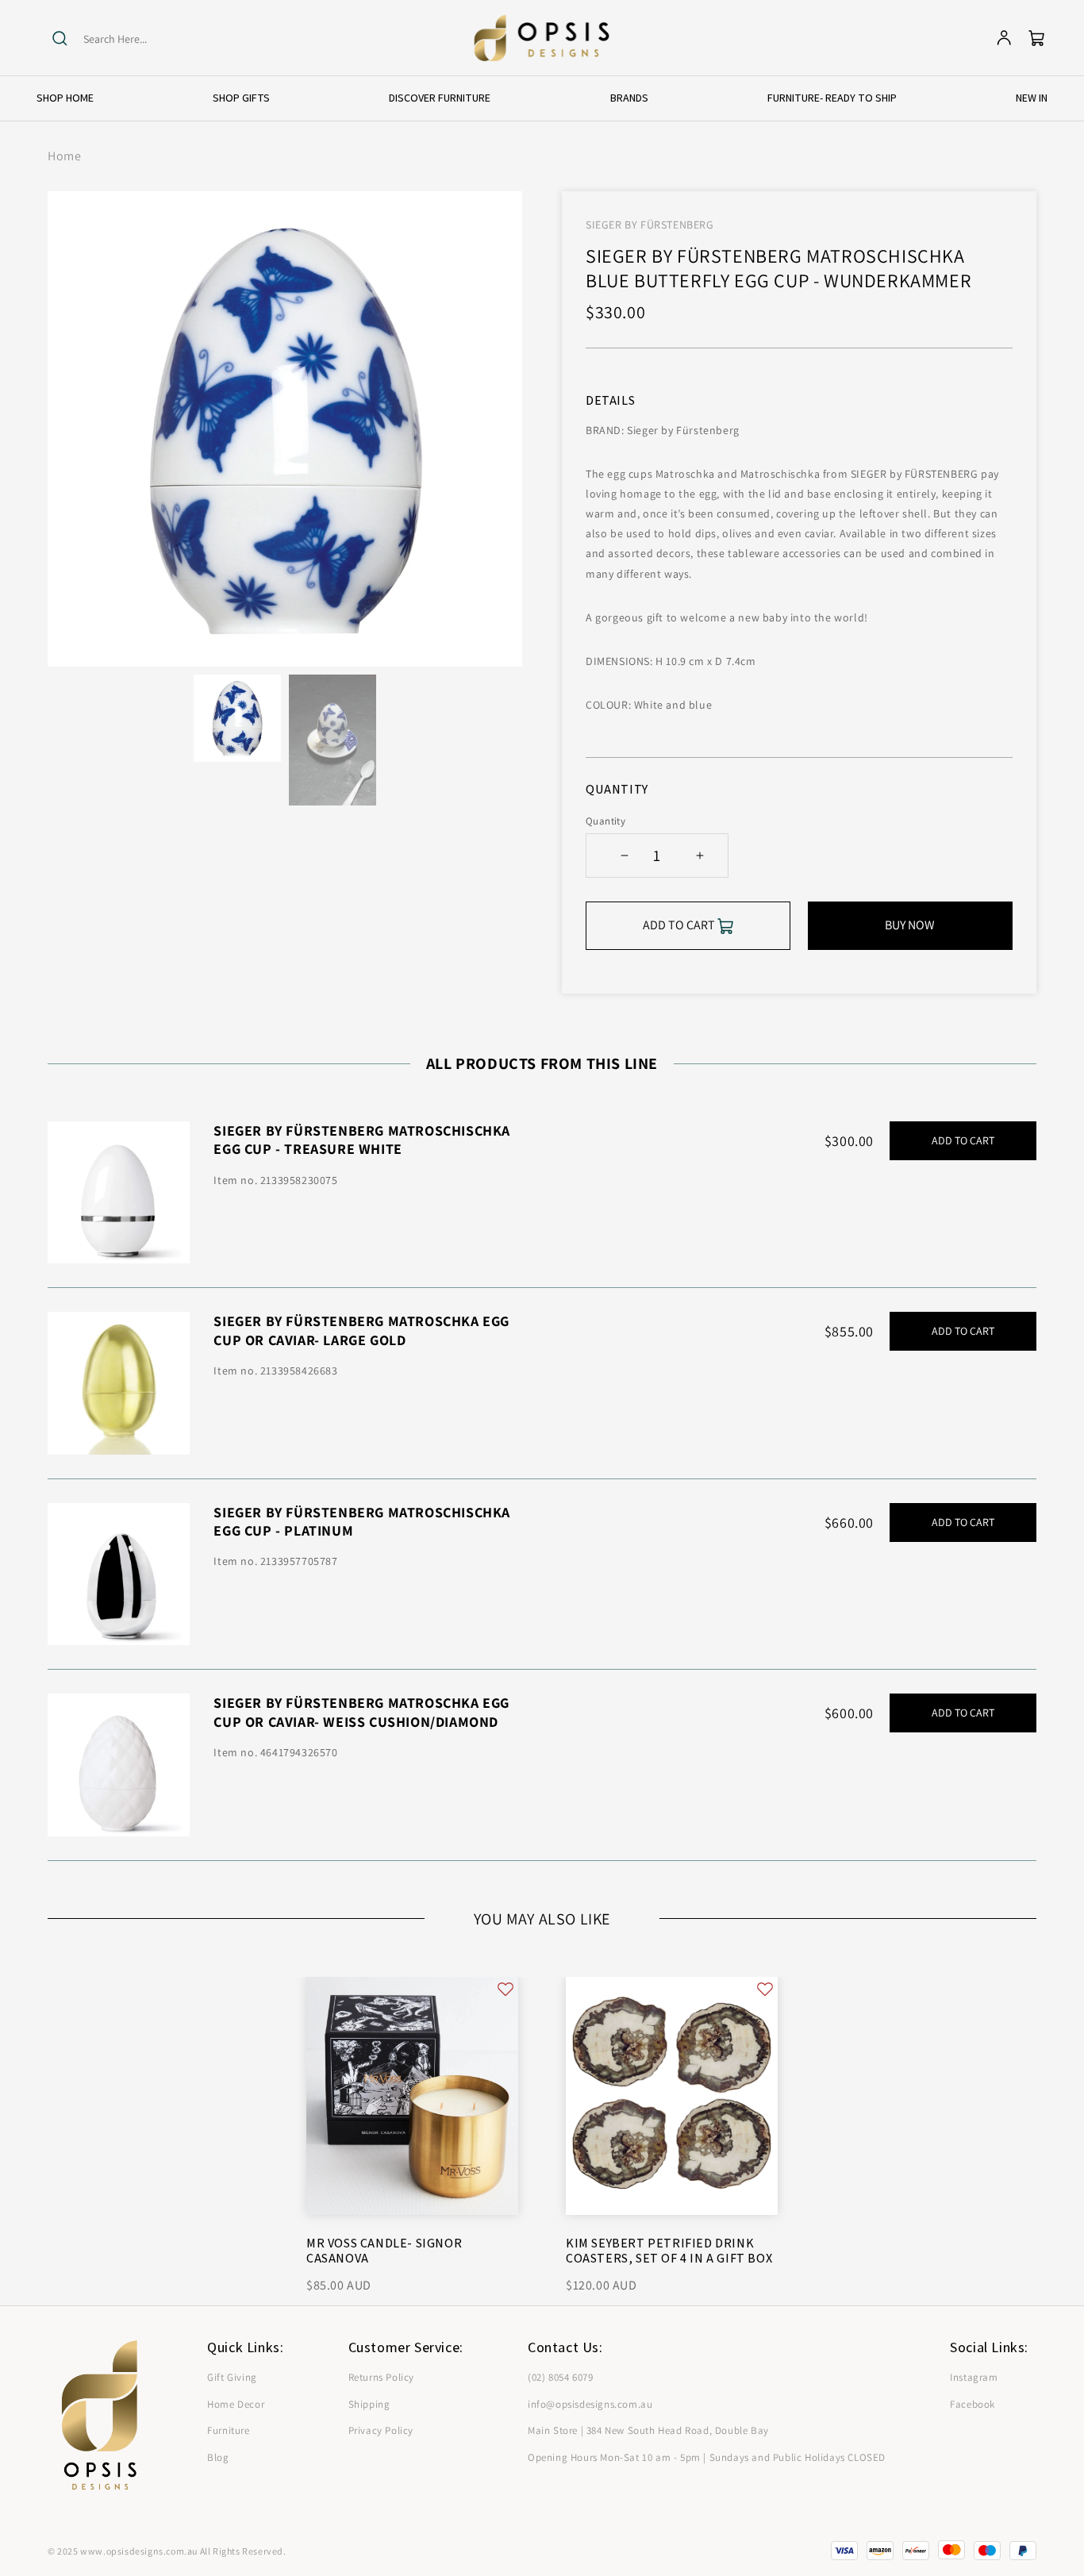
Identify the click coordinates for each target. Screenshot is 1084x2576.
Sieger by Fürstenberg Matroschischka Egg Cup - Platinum (362, 1521)
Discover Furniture (440, 98)
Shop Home (65, 98)
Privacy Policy (381, 2430)
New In (1032, 98)
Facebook (973, 2404)
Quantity (605, 821)
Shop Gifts (241, 98)
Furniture (228, 2430)
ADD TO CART (963, 1140)
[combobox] (145, 39)
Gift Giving (232, 2377)
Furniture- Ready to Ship (832, 98)
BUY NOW (910, 925)
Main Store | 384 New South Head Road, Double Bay (648, 2430)
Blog (218, 2457)
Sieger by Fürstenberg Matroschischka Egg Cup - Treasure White (362, 1140)
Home (64, 156)
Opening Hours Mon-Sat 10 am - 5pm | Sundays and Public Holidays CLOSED (707, 2457)
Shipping (369, 2404)
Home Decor (236, 2404)
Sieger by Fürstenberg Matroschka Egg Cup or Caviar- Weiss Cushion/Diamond (361, 1712)
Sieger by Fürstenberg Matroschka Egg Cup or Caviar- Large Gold (361, 1330)
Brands (629, 98)
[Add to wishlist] (505, 1989)
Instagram (974, 2377)
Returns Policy (381, 2377)
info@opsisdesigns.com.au (590, 2404)
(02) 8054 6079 (560, 2377)
